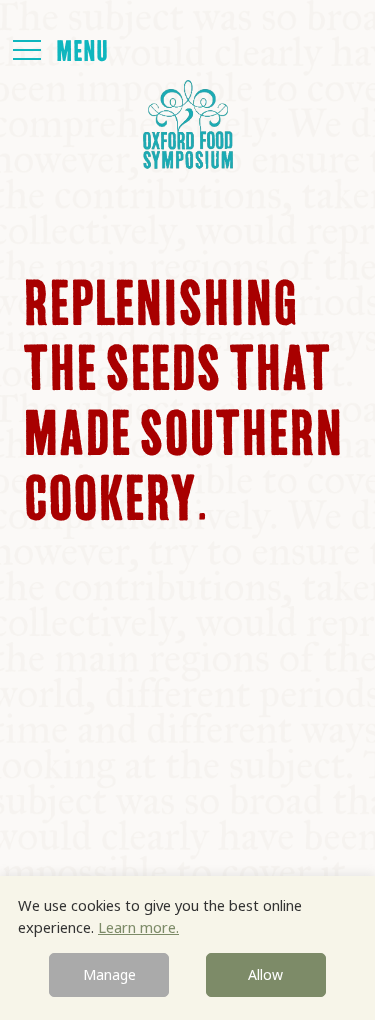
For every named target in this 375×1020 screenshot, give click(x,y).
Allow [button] (265, 974)
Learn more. (138, 927)
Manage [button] (109, 974)
